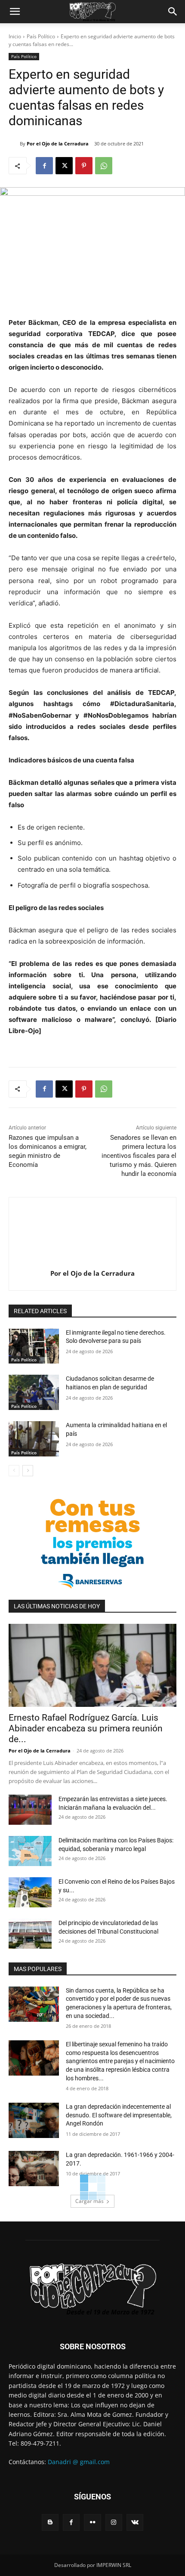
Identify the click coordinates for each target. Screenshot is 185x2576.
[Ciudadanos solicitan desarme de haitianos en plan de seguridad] (34, 1392)
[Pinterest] (84, 166)
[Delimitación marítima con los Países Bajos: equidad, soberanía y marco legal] (30, 1851)
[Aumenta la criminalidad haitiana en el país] (34, 1439)
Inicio (15, 36)
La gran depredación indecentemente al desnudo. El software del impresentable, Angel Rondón (119, 2115)
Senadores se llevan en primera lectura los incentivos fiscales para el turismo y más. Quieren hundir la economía (139, 1156)
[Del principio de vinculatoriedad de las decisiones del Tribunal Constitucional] (30, 1934)
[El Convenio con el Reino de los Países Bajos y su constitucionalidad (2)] (30, 1892)
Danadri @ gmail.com (79, 2462)
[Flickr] (92, 2522)
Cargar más (89, 2201)
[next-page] (28, 1471)
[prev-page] (14, 1471)
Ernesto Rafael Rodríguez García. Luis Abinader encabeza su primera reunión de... (86, 1728)
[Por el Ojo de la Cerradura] (14, 144)
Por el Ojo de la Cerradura (58, 143)
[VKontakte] (135, 2522)
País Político (41, 36)
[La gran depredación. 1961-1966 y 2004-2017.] (34, 2169)
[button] (15, 12)
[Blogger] (50, 2522)
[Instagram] (114, 2522)
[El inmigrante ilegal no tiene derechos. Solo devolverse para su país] (34, 1346)
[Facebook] (44, 166)
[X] (64, 166)
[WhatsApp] (104, 166)
